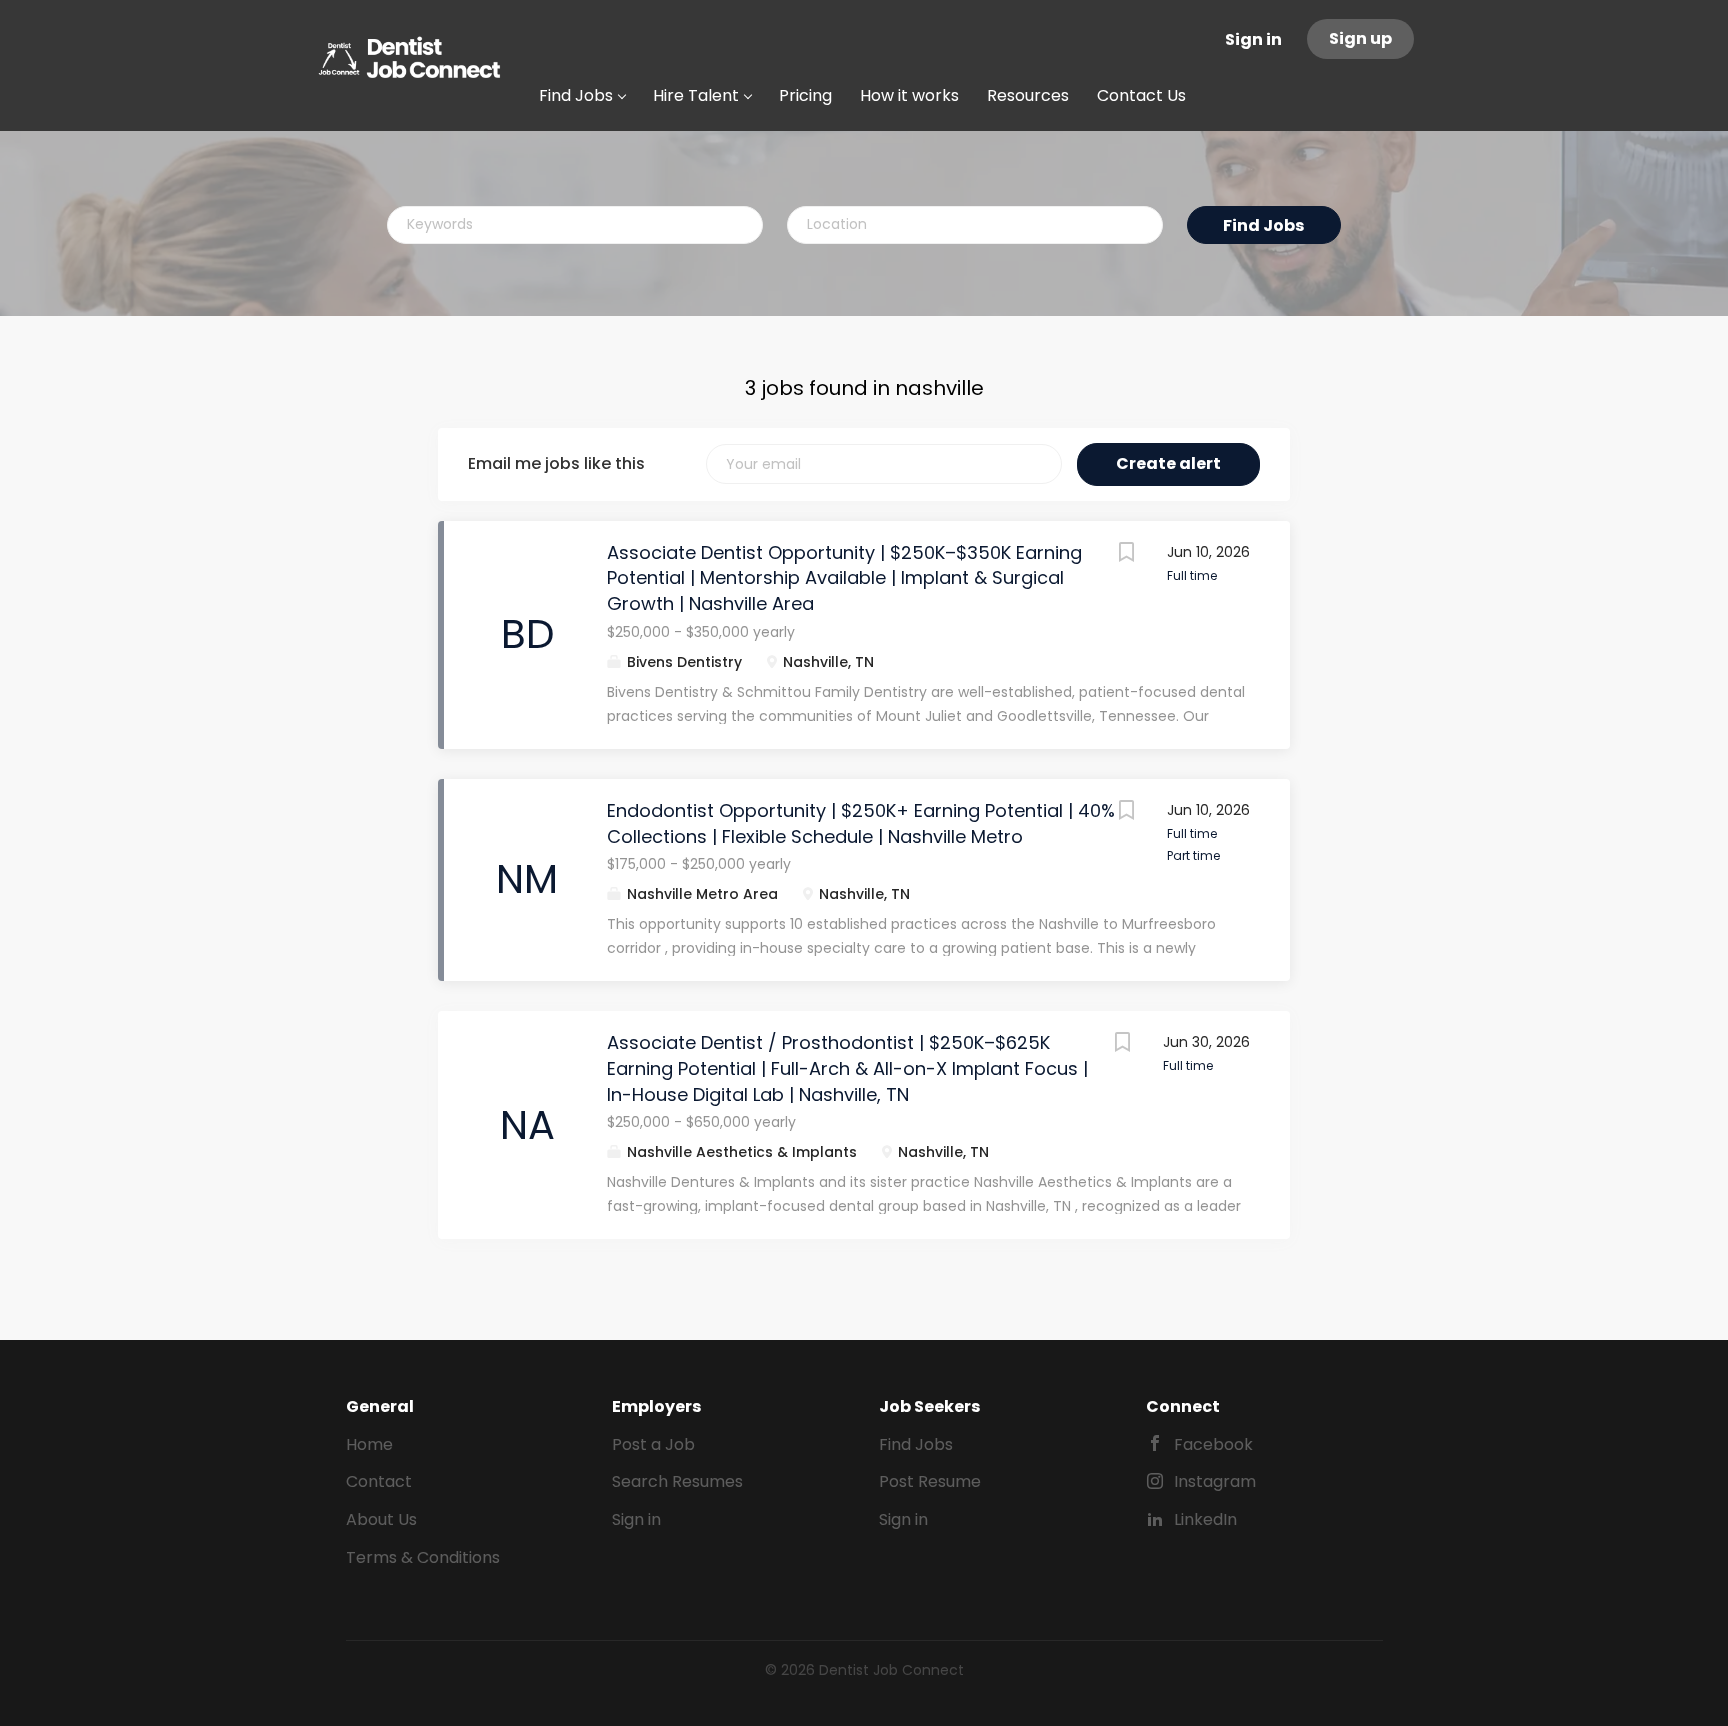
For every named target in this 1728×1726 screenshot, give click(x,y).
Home (369, 1444)
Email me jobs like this (556, 464)
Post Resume (930, 1481)
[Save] (1127, 554)
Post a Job (653, 1444)
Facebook (1213, 1444)
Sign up (1360, 38)
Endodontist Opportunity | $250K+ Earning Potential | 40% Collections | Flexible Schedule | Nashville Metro (861, 823)
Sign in (1253, 39)
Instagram (1215, 1481)
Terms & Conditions (423, 1557)
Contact (379, 1481)
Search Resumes (677, 1481)
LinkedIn (1205, 1519)
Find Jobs (1263, 225)
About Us (381, 1519)
